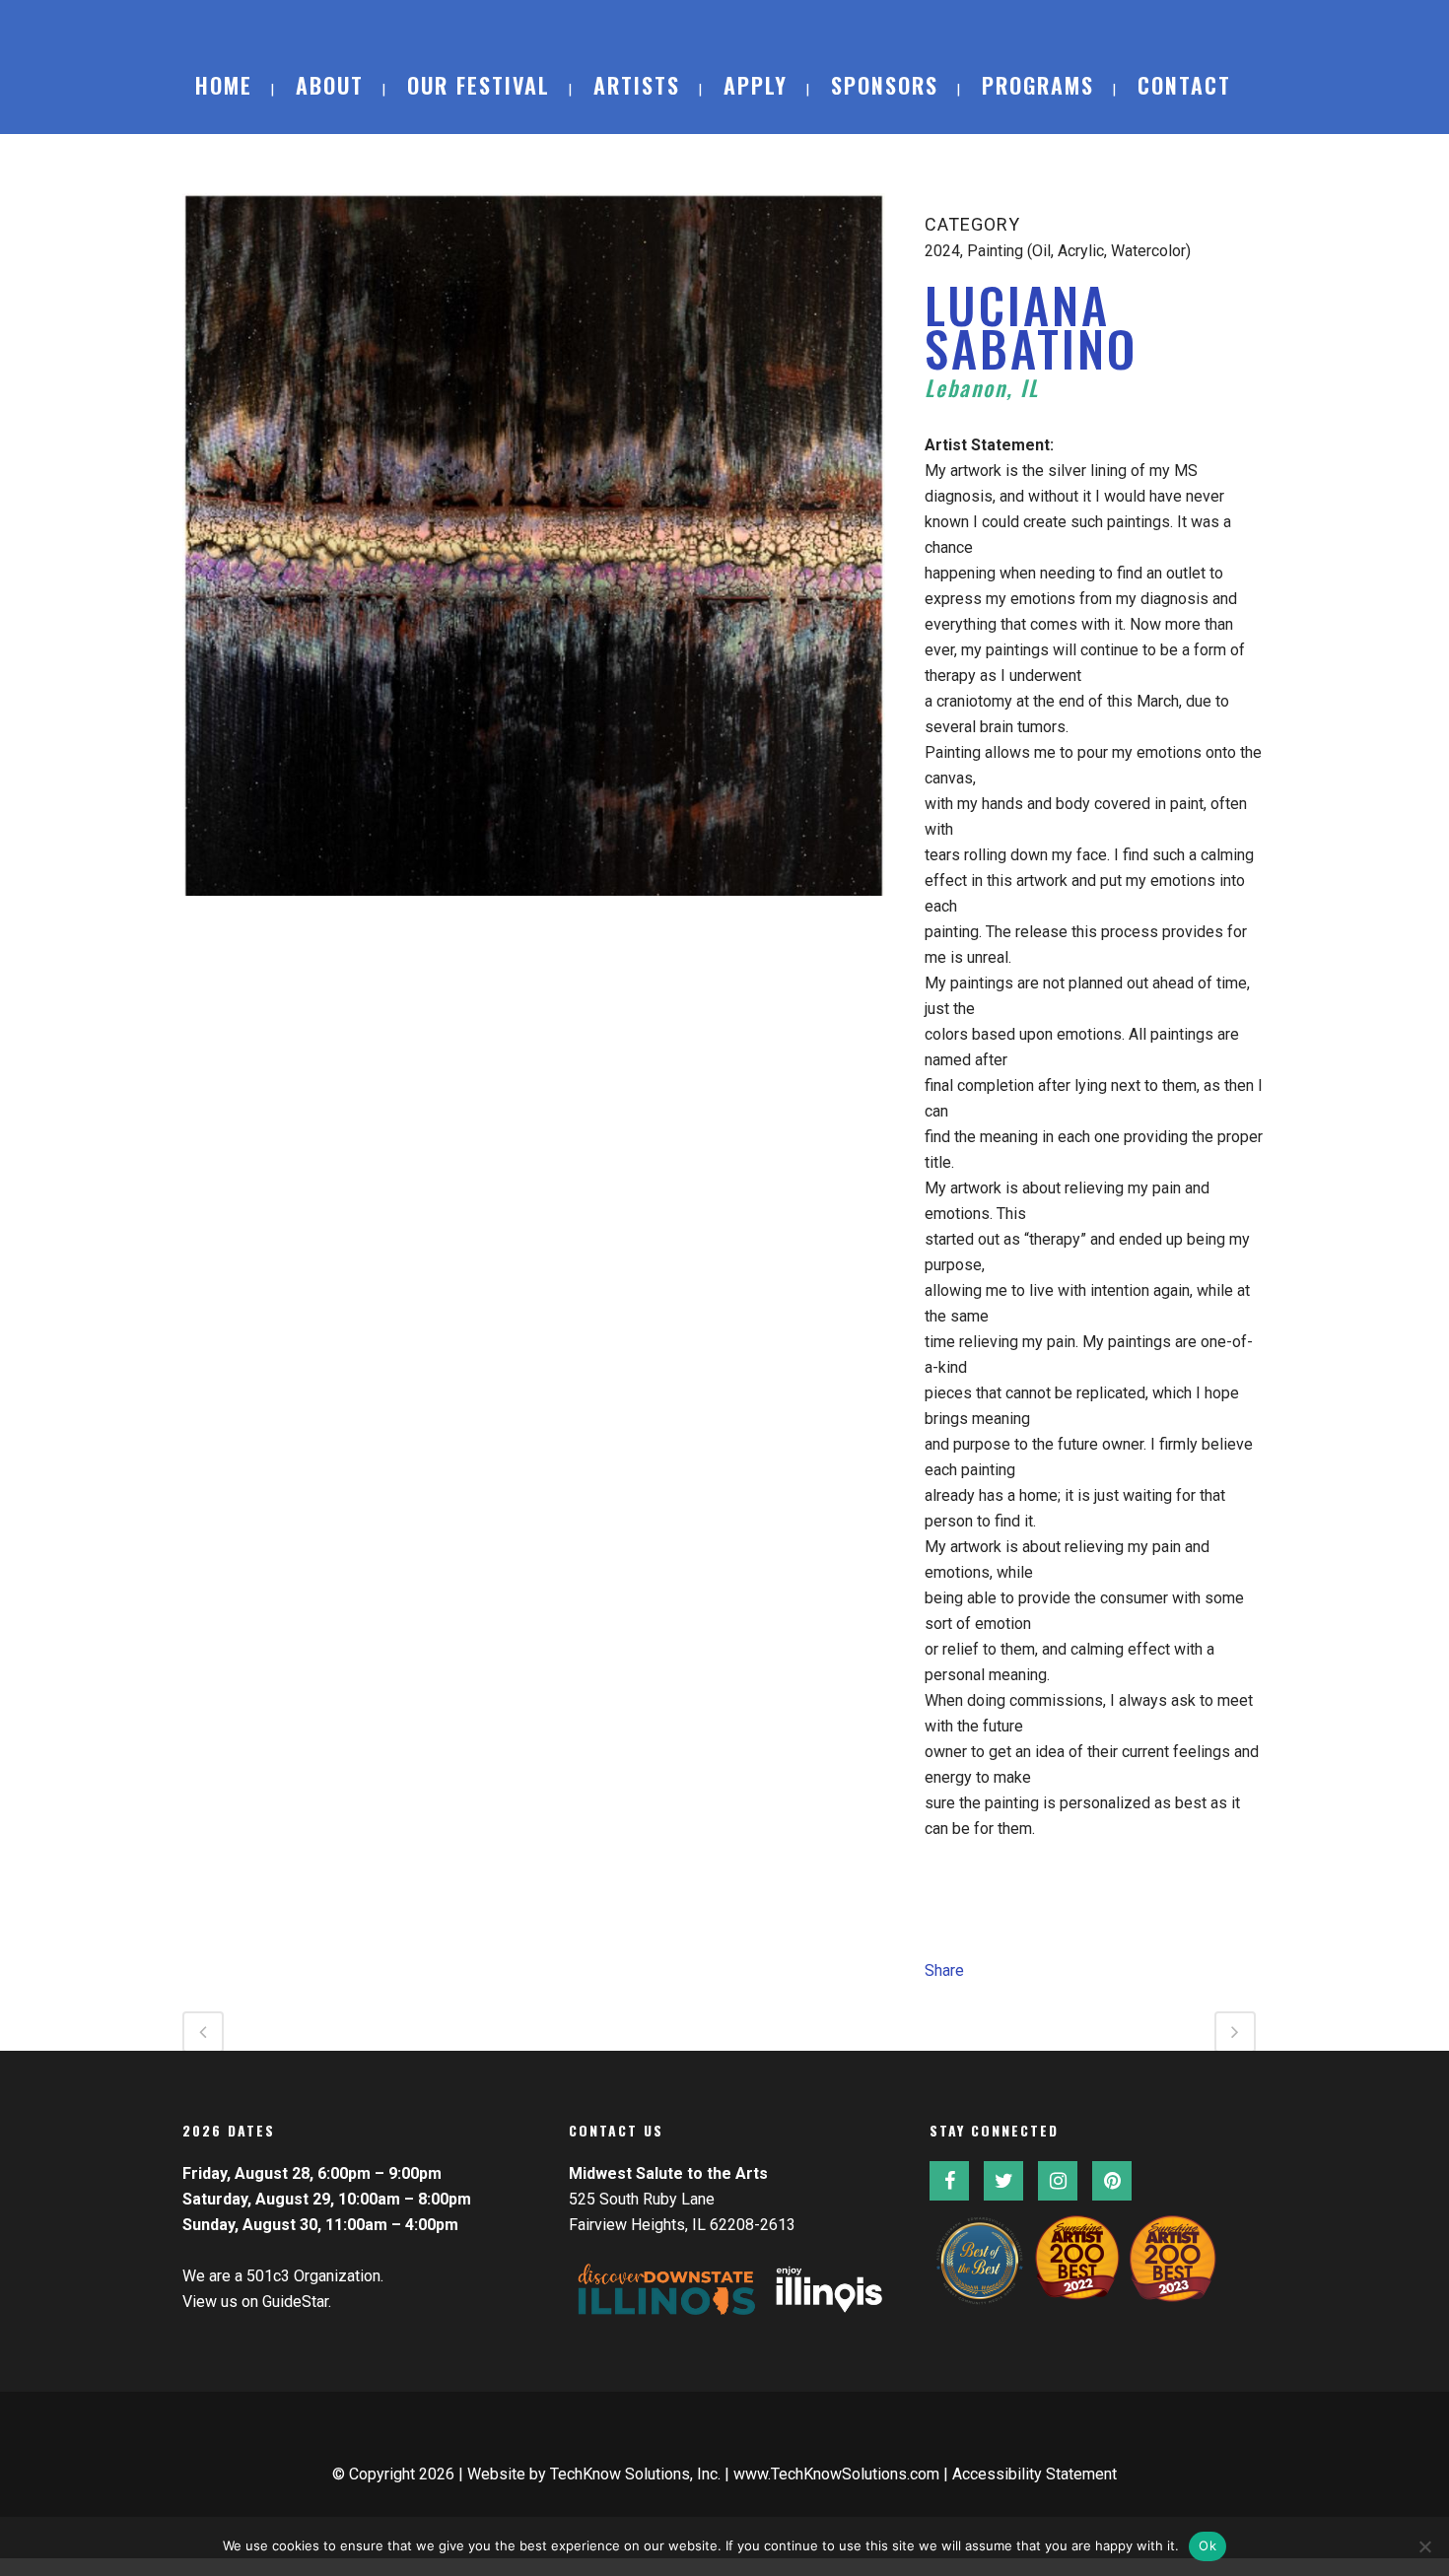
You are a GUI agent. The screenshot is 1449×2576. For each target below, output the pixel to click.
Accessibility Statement (1035, 2474)
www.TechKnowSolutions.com (836, 2474)
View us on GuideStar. (257, 2302)
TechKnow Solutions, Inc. (635, 2474)
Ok (1207, 2545)
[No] (1424, 2546)
